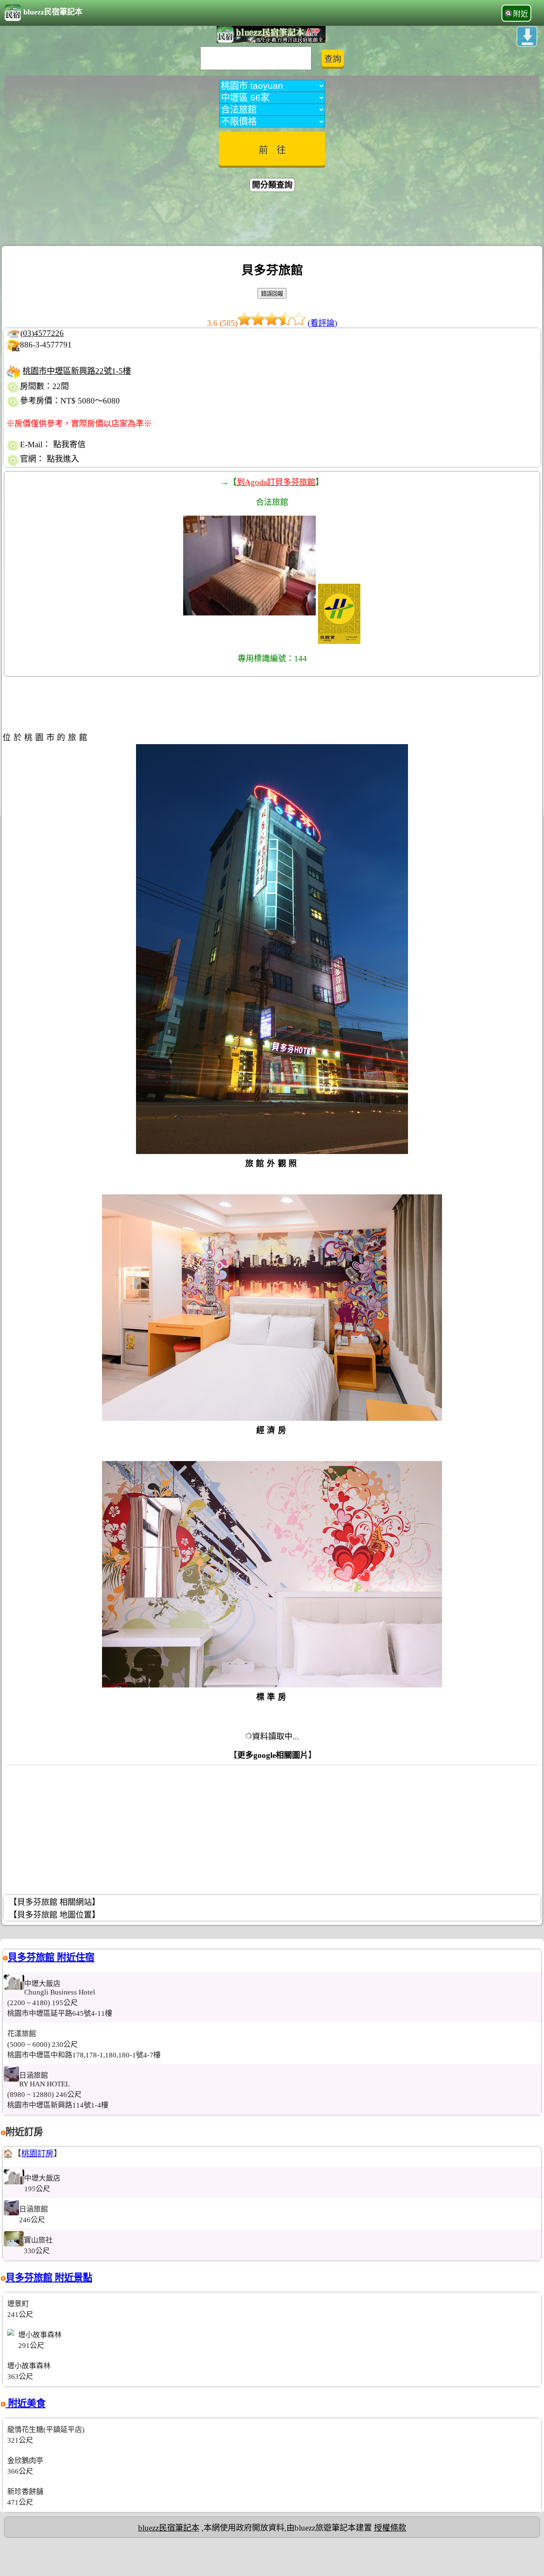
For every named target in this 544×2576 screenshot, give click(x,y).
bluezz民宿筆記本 (53, 12)
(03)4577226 (42, 333)
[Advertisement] (272, 220)
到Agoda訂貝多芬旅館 (276, 482)
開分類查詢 (272, 185)
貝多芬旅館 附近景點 (49, 2278)
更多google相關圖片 (273, 1755)
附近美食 (25, 2403)
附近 (521, 14)
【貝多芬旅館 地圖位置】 (54, 1915)
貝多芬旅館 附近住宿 (51, 1957)
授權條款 (390, 2528)
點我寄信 (69, 444)
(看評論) (322, 323)
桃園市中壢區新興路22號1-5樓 (77, 371)
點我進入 (63, 459)
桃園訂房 (37, 2154)
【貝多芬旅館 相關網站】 (54, 1902)
